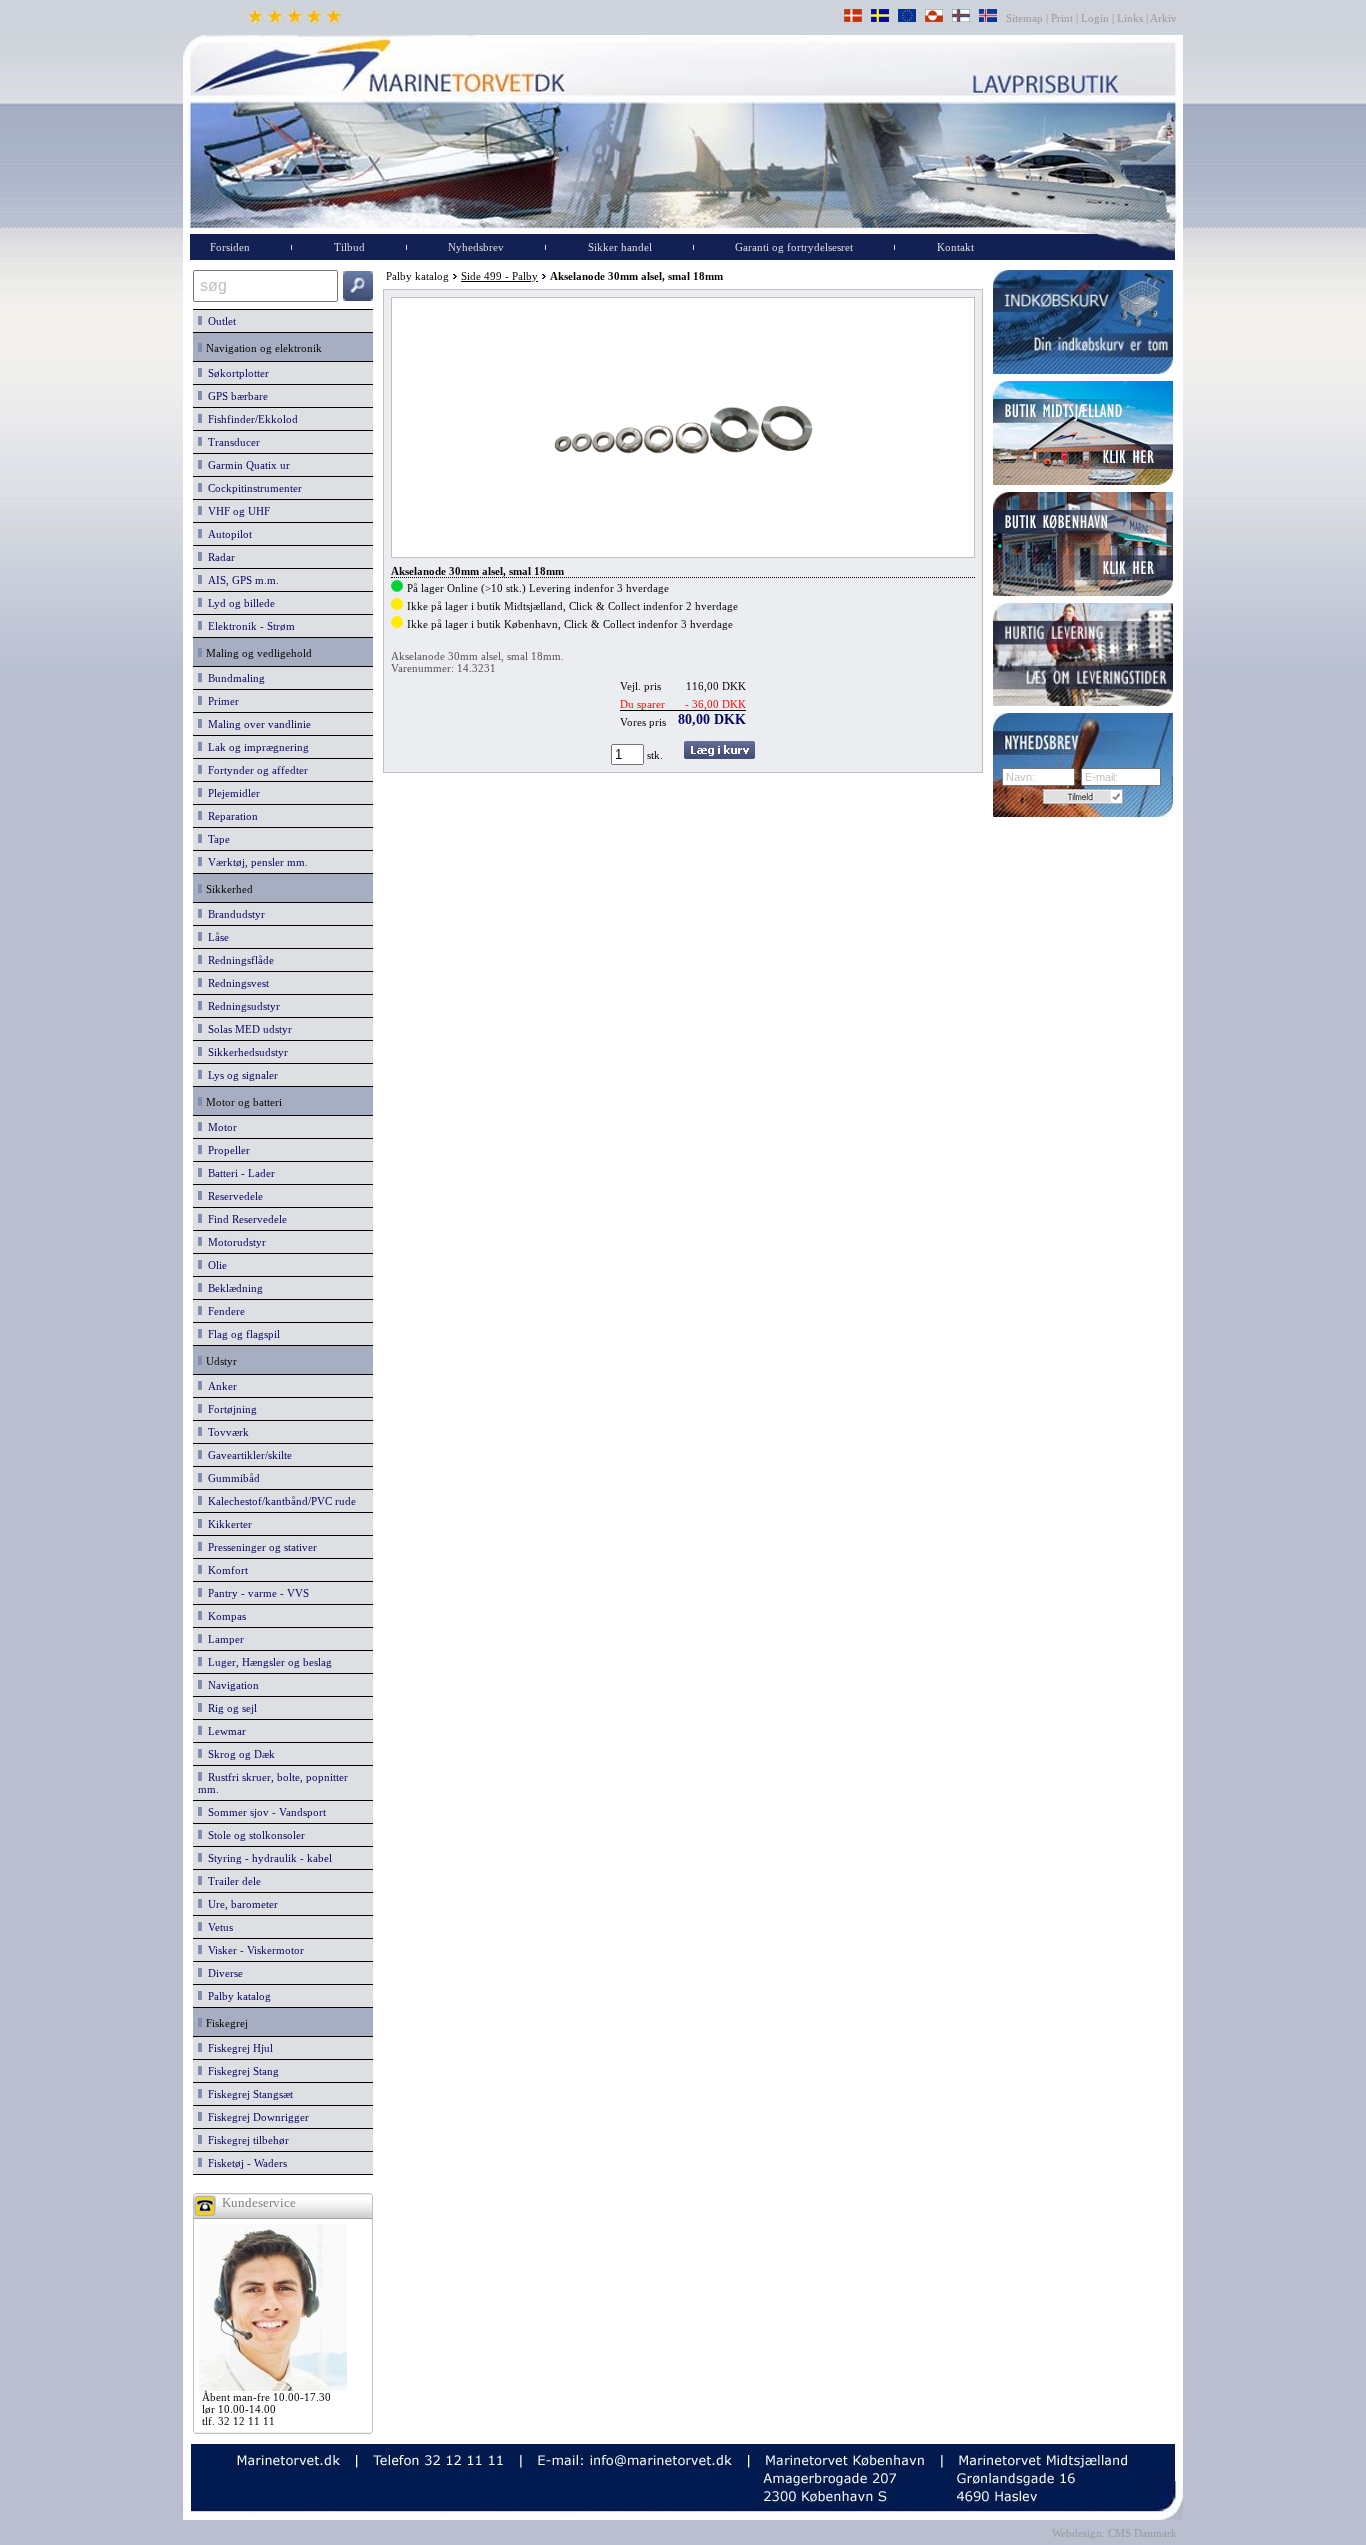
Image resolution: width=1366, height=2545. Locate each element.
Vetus (217, 1927)
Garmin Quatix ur (246, 465)
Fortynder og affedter (255, 770)
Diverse (222, 1973)
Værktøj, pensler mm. (255, 862)
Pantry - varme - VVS (255, 1593)
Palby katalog (236, 1996)
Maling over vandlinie (256, 724)
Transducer (231, 442)
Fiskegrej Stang (240, 2071)
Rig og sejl (229, 1708)
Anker (219, 1386)
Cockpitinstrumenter (252, 488)
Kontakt (955, 247)
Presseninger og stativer (259, 1547)
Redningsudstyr (241, 1006)
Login (1095, 18)
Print (1062, 18)
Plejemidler (231, 793)
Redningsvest (235, 983)
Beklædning (232, 1288)
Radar (218, 557)
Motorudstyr (234, 1242)
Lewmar (224, 1731)
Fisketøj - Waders (244, 2163)
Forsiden (230, 247)
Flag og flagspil (241, 1334)
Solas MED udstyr (247, 1029)
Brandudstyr (233, 914)
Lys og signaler (240, 1075)
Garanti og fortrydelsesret (794, 247)
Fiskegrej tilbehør (245, 2140)
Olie (214, 1265)
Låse (215, 937)
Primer (220, 701)
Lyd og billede (238, 603)
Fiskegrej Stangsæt (247, 2094)
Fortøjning (229, 1409)
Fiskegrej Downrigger (255, 2117)
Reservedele (232, 1196)
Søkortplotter (235, 373)
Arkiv (1164, 18)
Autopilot (227, 534)
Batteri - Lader (238, 1173)
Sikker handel (620, 247)
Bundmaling (233, 678)
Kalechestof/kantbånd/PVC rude (279, 1501)
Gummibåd (231, 1478)
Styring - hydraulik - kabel (267, 1858)
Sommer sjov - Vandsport (264, 1812)
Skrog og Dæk (238, 1754)
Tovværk (225, 1432)
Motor (219, 1127)
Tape (216, 839)
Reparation (230, 816)
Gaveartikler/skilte (247, 1455)
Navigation (230, 1685)
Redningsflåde (238, 960)
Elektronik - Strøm (248, 626)
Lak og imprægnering (255, 747)
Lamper (223, 1639)
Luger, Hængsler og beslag (267, 1662)
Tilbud (349, 247)
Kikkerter (227, 1524)
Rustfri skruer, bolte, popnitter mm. (273, 1783)
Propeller (226, 1150)
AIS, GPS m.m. (240, 580)
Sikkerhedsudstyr (245, 1052)
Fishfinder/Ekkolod (250, 419)
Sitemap (1026, 18)
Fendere (223, 1311)
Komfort (225, 1570)
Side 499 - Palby (499, 276)
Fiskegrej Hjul (237, 2048)
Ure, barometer (240, 1904)
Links (1130, 18)
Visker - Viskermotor (253, 1950)
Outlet (219, 321)
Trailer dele (231, 1881)
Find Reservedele (244, 1219)
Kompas (224, 1616)
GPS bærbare (235, 396)
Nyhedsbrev (476, 247)
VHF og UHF (236, 511)
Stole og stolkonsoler (253, 1835)
